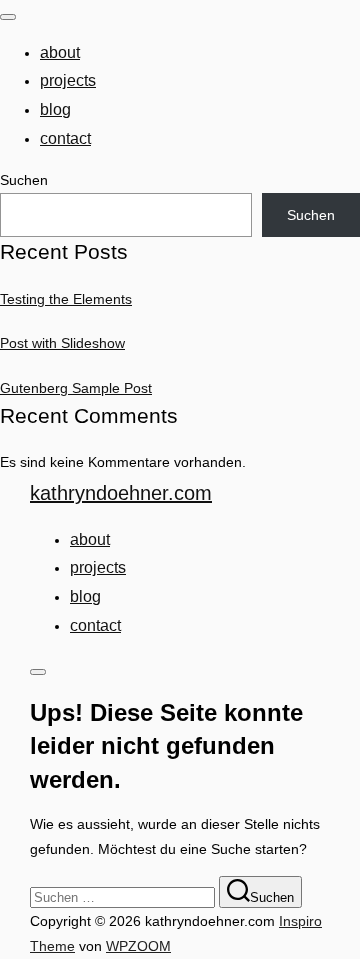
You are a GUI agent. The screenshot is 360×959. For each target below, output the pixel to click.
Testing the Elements (66, 299)
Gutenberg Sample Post (76, 388)
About (60, 52)
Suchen (24, 180)
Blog (55, 109)
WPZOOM (138, 946)
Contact (65, 138)
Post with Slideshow (62, 343)
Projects (68, 80)
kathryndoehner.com (121, 493)
